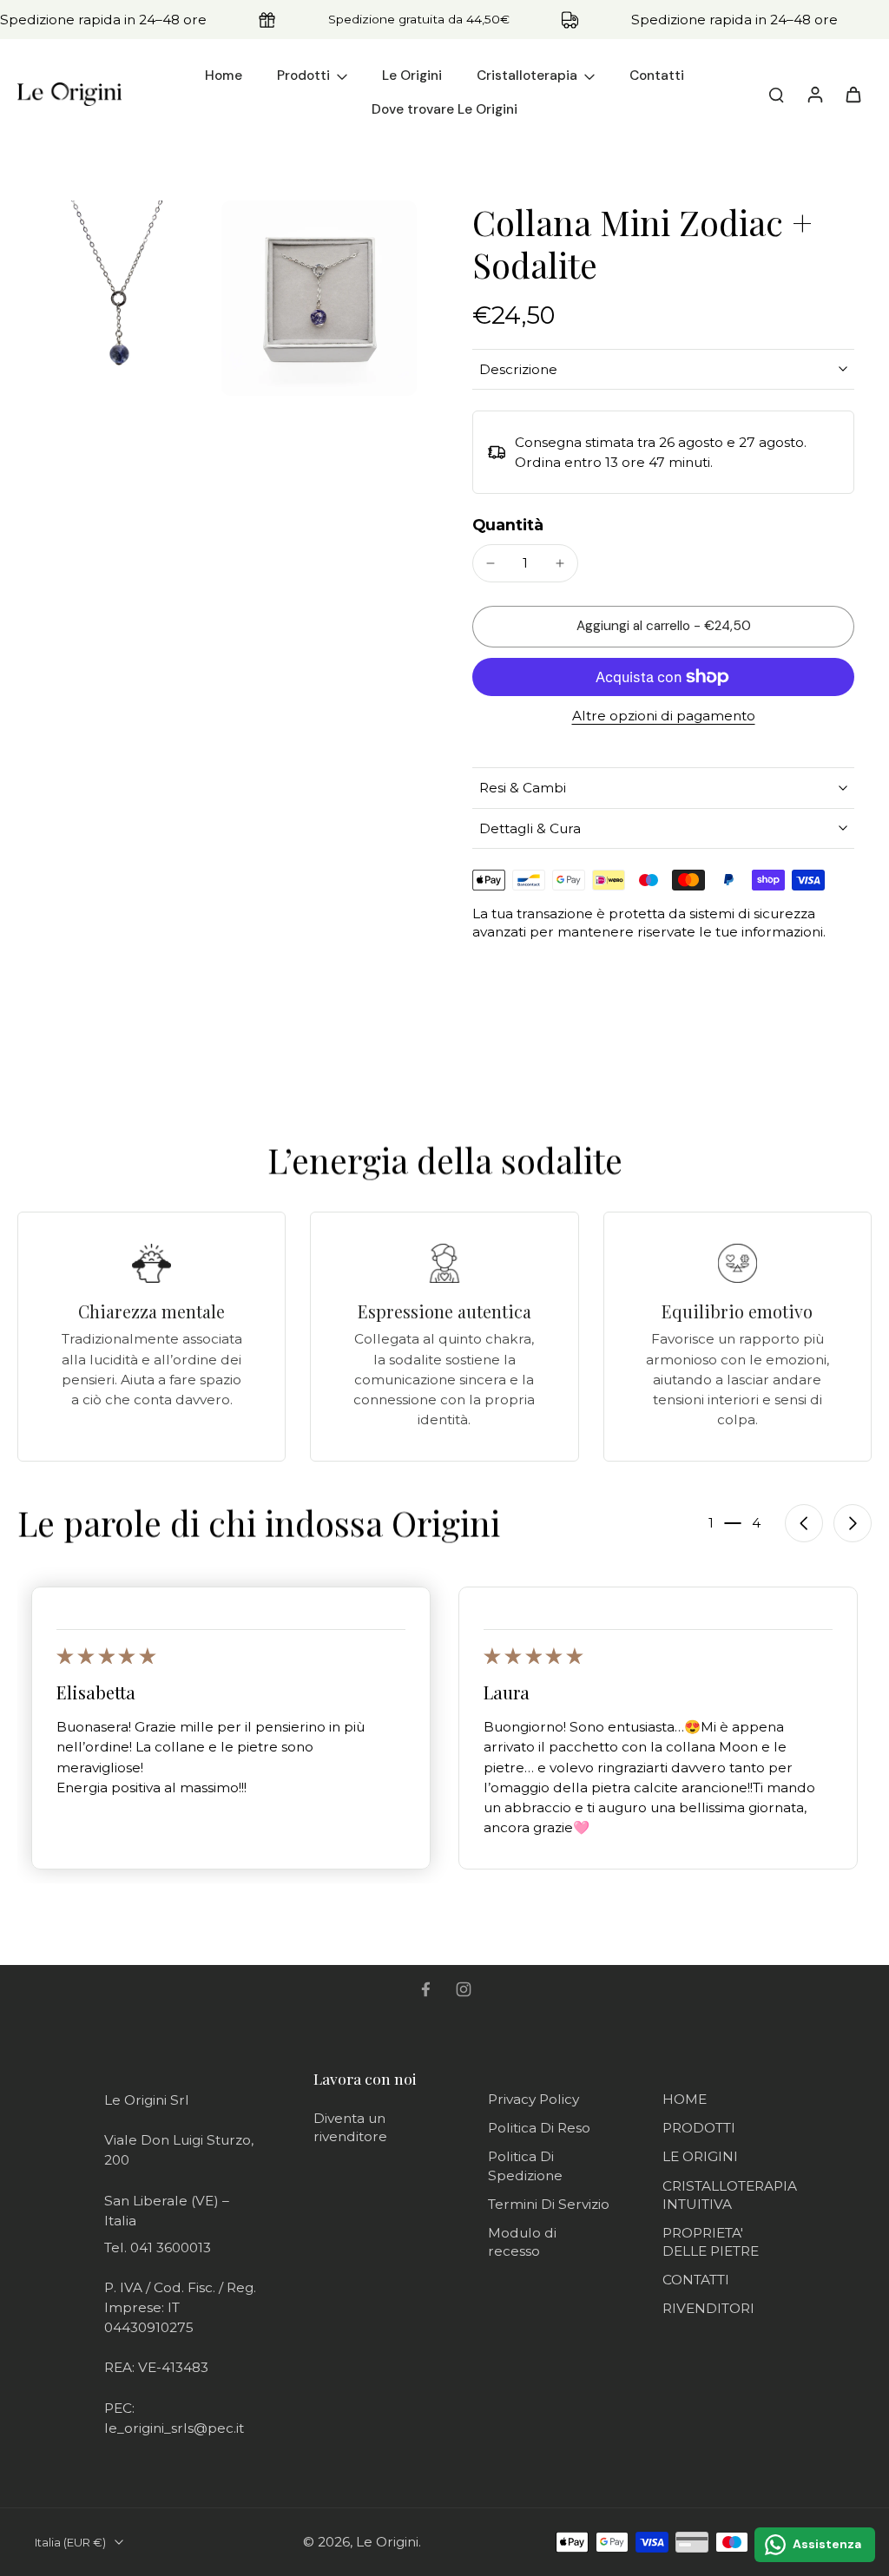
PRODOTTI (699, 2128)
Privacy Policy (533, 2099)
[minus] (491, 563)
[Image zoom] (115, 298)
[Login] (814, 94)
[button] (663, 626)
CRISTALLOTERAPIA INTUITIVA (730, 2195)
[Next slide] (853, 1523)
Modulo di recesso (522, 2242)
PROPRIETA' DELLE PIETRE (711, 2242)
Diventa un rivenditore (350, 2127)
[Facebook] (425, 1989)
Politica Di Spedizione (525, 2165)
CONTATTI (696, 2280)
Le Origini (387, 2542)
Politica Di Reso (539, 2128)
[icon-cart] (853, 94)
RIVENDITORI (708, 2308)
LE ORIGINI (700, 2156)
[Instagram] (464, 1989)
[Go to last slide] (804, 1523)
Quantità (508, 525)
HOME (685, 2099)
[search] (776, 94)
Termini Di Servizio (549, 2204)
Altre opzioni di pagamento (664, 716)
